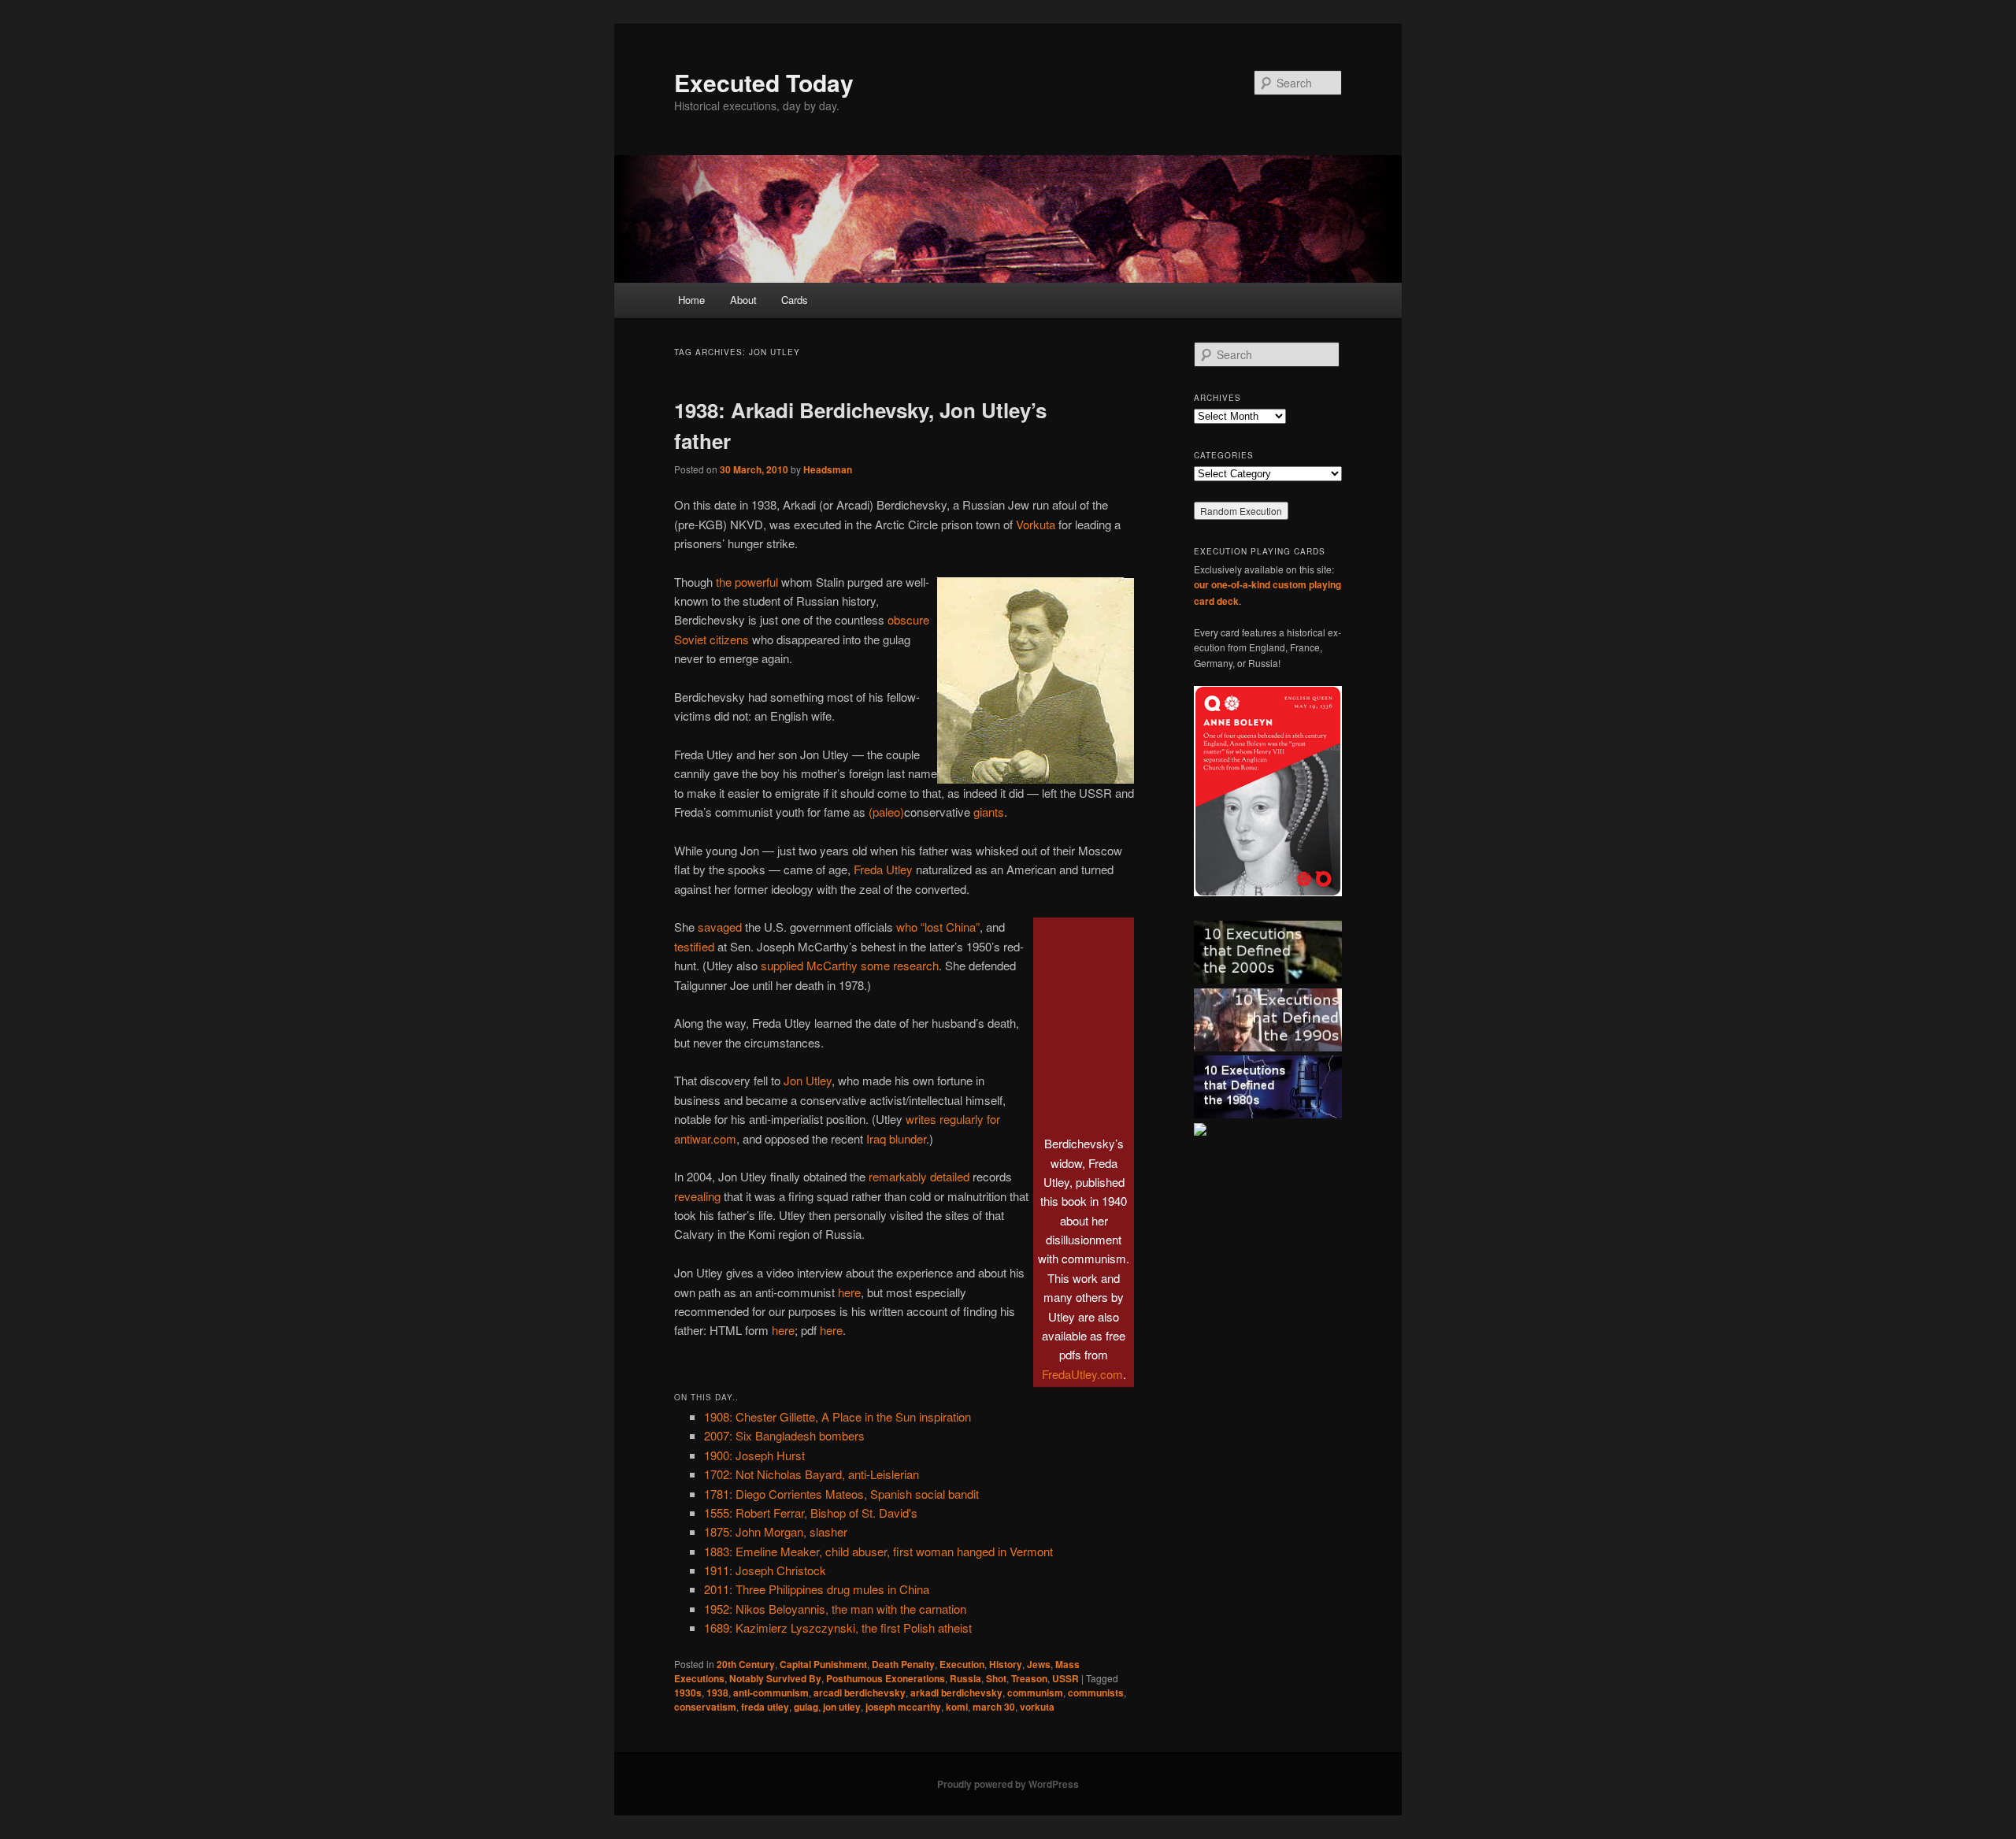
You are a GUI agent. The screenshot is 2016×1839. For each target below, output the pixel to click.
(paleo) (886, 812)
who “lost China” (938, 927)
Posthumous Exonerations (886, 1678)
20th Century (746, 1664)
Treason (1029, 1678)
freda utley (765, 1707)
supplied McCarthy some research (850, 965)
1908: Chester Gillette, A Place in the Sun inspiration (838, 1416)
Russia (965, 1678)
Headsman (828, 469)
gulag (806, 1707)
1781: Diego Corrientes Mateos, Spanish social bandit (841, 1494)
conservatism (705, 1707)
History (1006, 1664)
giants (989, 812)
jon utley (842, 1707)
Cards (795, 300)
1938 (717, 1693)
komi (957, 1707)
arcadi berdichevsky (860, 1693)
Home (691, 300)
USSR (1065, 1678)
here (849, 1292)
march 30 (994, 1707)
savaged (720, 927)
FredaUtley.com (1082, 1374)
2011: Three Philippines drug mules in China (817, 1589)
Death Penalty (903, 1664)
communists (1096, 1693)
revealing (697, 1196)
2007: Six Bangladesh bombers (784, 1435)
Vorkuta (1036, 524)
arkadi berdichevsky (956, 1693)
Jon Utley (808, 1080)
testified (694, 946)
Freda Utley (883, 869)
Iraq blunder (896, 1138)
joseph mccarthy (903, 1707)
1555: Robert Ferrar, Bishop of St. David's (811, 1513)
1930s (688, 1693)
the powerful (747, 582)
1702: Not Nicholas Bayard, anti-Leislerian (812, 1474)
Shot (996, 1678)
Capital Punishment (823, 1664)
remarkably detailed (919, 1176)
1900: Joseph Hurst (754, 1455)
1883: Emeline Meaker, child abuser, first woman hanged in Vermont (878, 1551)
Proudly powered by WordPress (1008, 1784)
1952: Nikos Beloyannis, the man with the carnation (835, 1609)
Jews (1039, 1664)
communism (1035, 1693)
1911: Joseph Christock (765, 1570)
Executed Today (764, 82)
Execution (962, 1664)
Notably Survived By (775, 1678)
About (743, 300)
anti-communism (771, 1693)
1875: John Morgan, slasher (776, 1531)
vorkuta (1037, 1707)
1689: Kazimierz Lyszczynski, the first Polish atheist (838, 1628)
